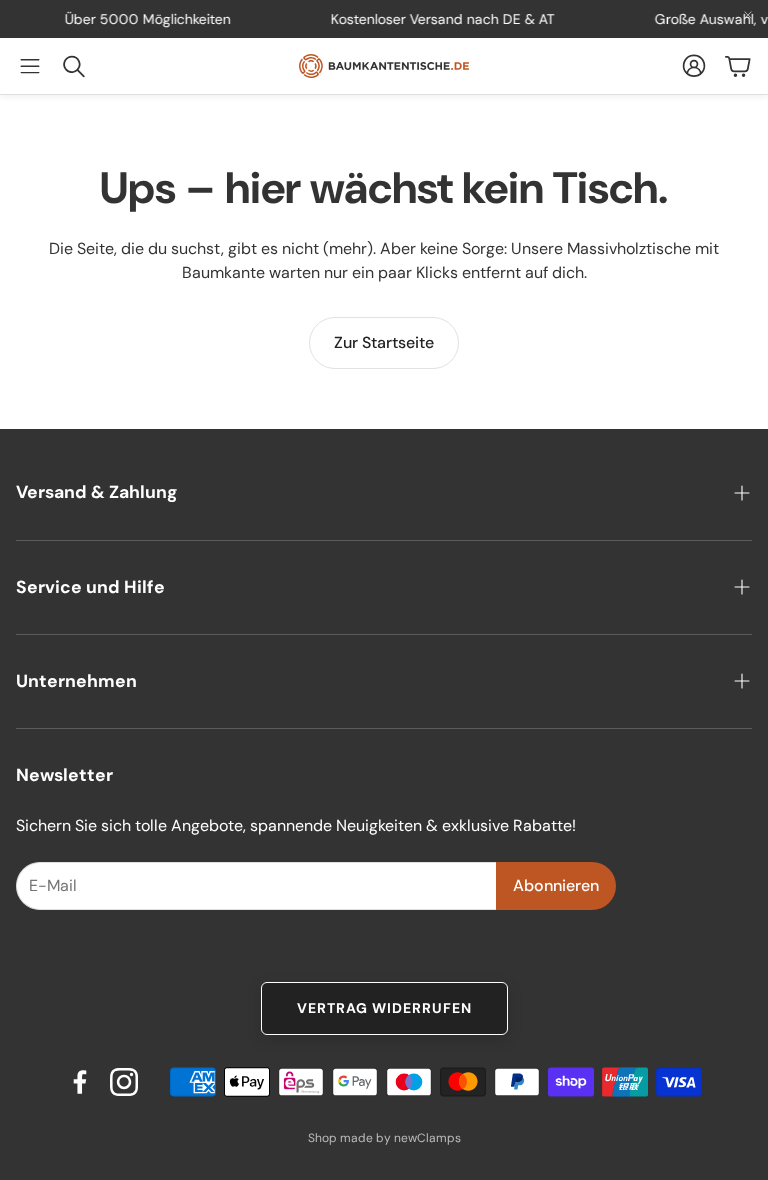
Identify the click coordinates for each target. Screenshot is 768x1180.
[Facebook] (80, 1082)
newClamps (427, 1138)
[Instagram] (124, 1082)
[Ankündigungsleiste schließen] (748, 15)
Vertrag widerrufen (384, 1008)
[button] (30, 66)
